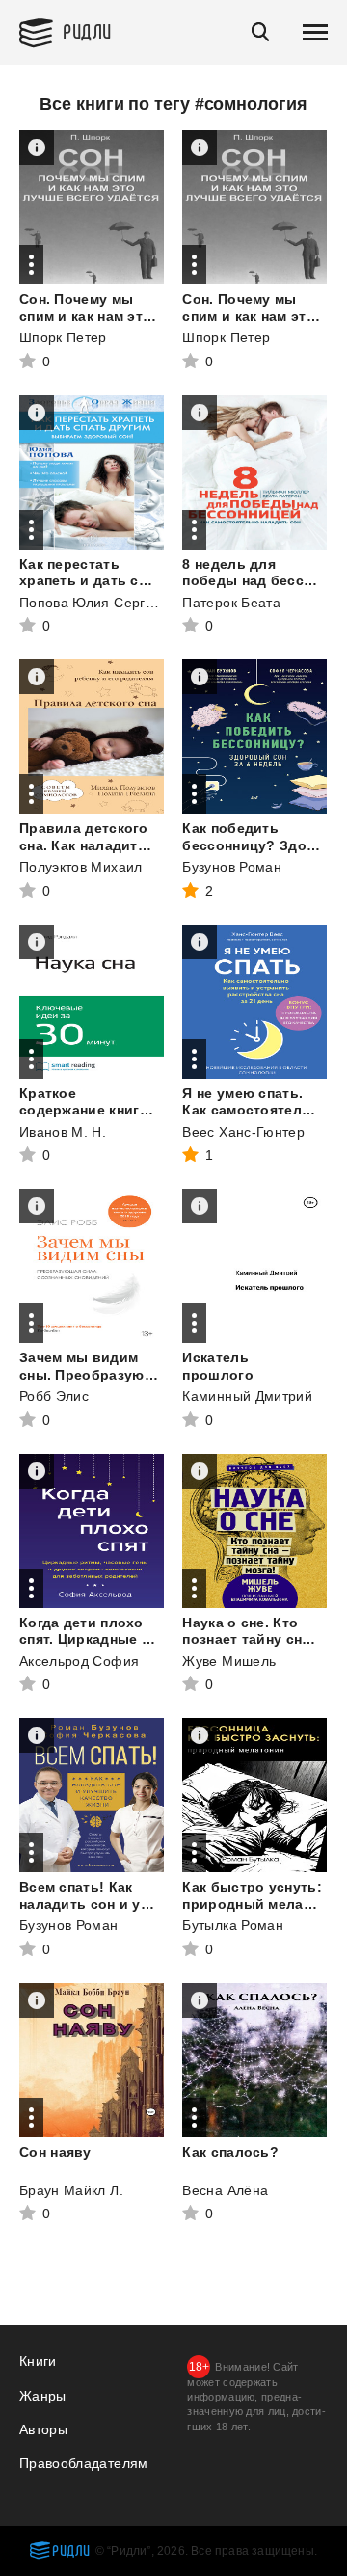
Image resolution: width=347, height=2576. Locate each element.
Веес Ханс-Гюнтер (243, 1132)
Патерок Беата (231, 603)
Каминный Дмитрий (247, 1396)
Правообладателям (84, 2463)
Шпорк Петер (63, 337)
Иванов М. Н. (63, 1132)
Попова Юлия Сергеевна (102, 603)
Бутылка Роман (233, 1925)
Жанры (43, 2396)
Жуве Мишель (229, 1661)
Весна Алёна (225, 2190)
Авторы (43, 2429)
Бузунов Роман (232, 867)
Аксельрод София (79, 1661)
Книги (38, 2361)
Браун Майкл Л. (71, 2190)
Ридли (87, 30)
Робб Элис (54, 1396)
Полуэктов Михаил (81, 867)
